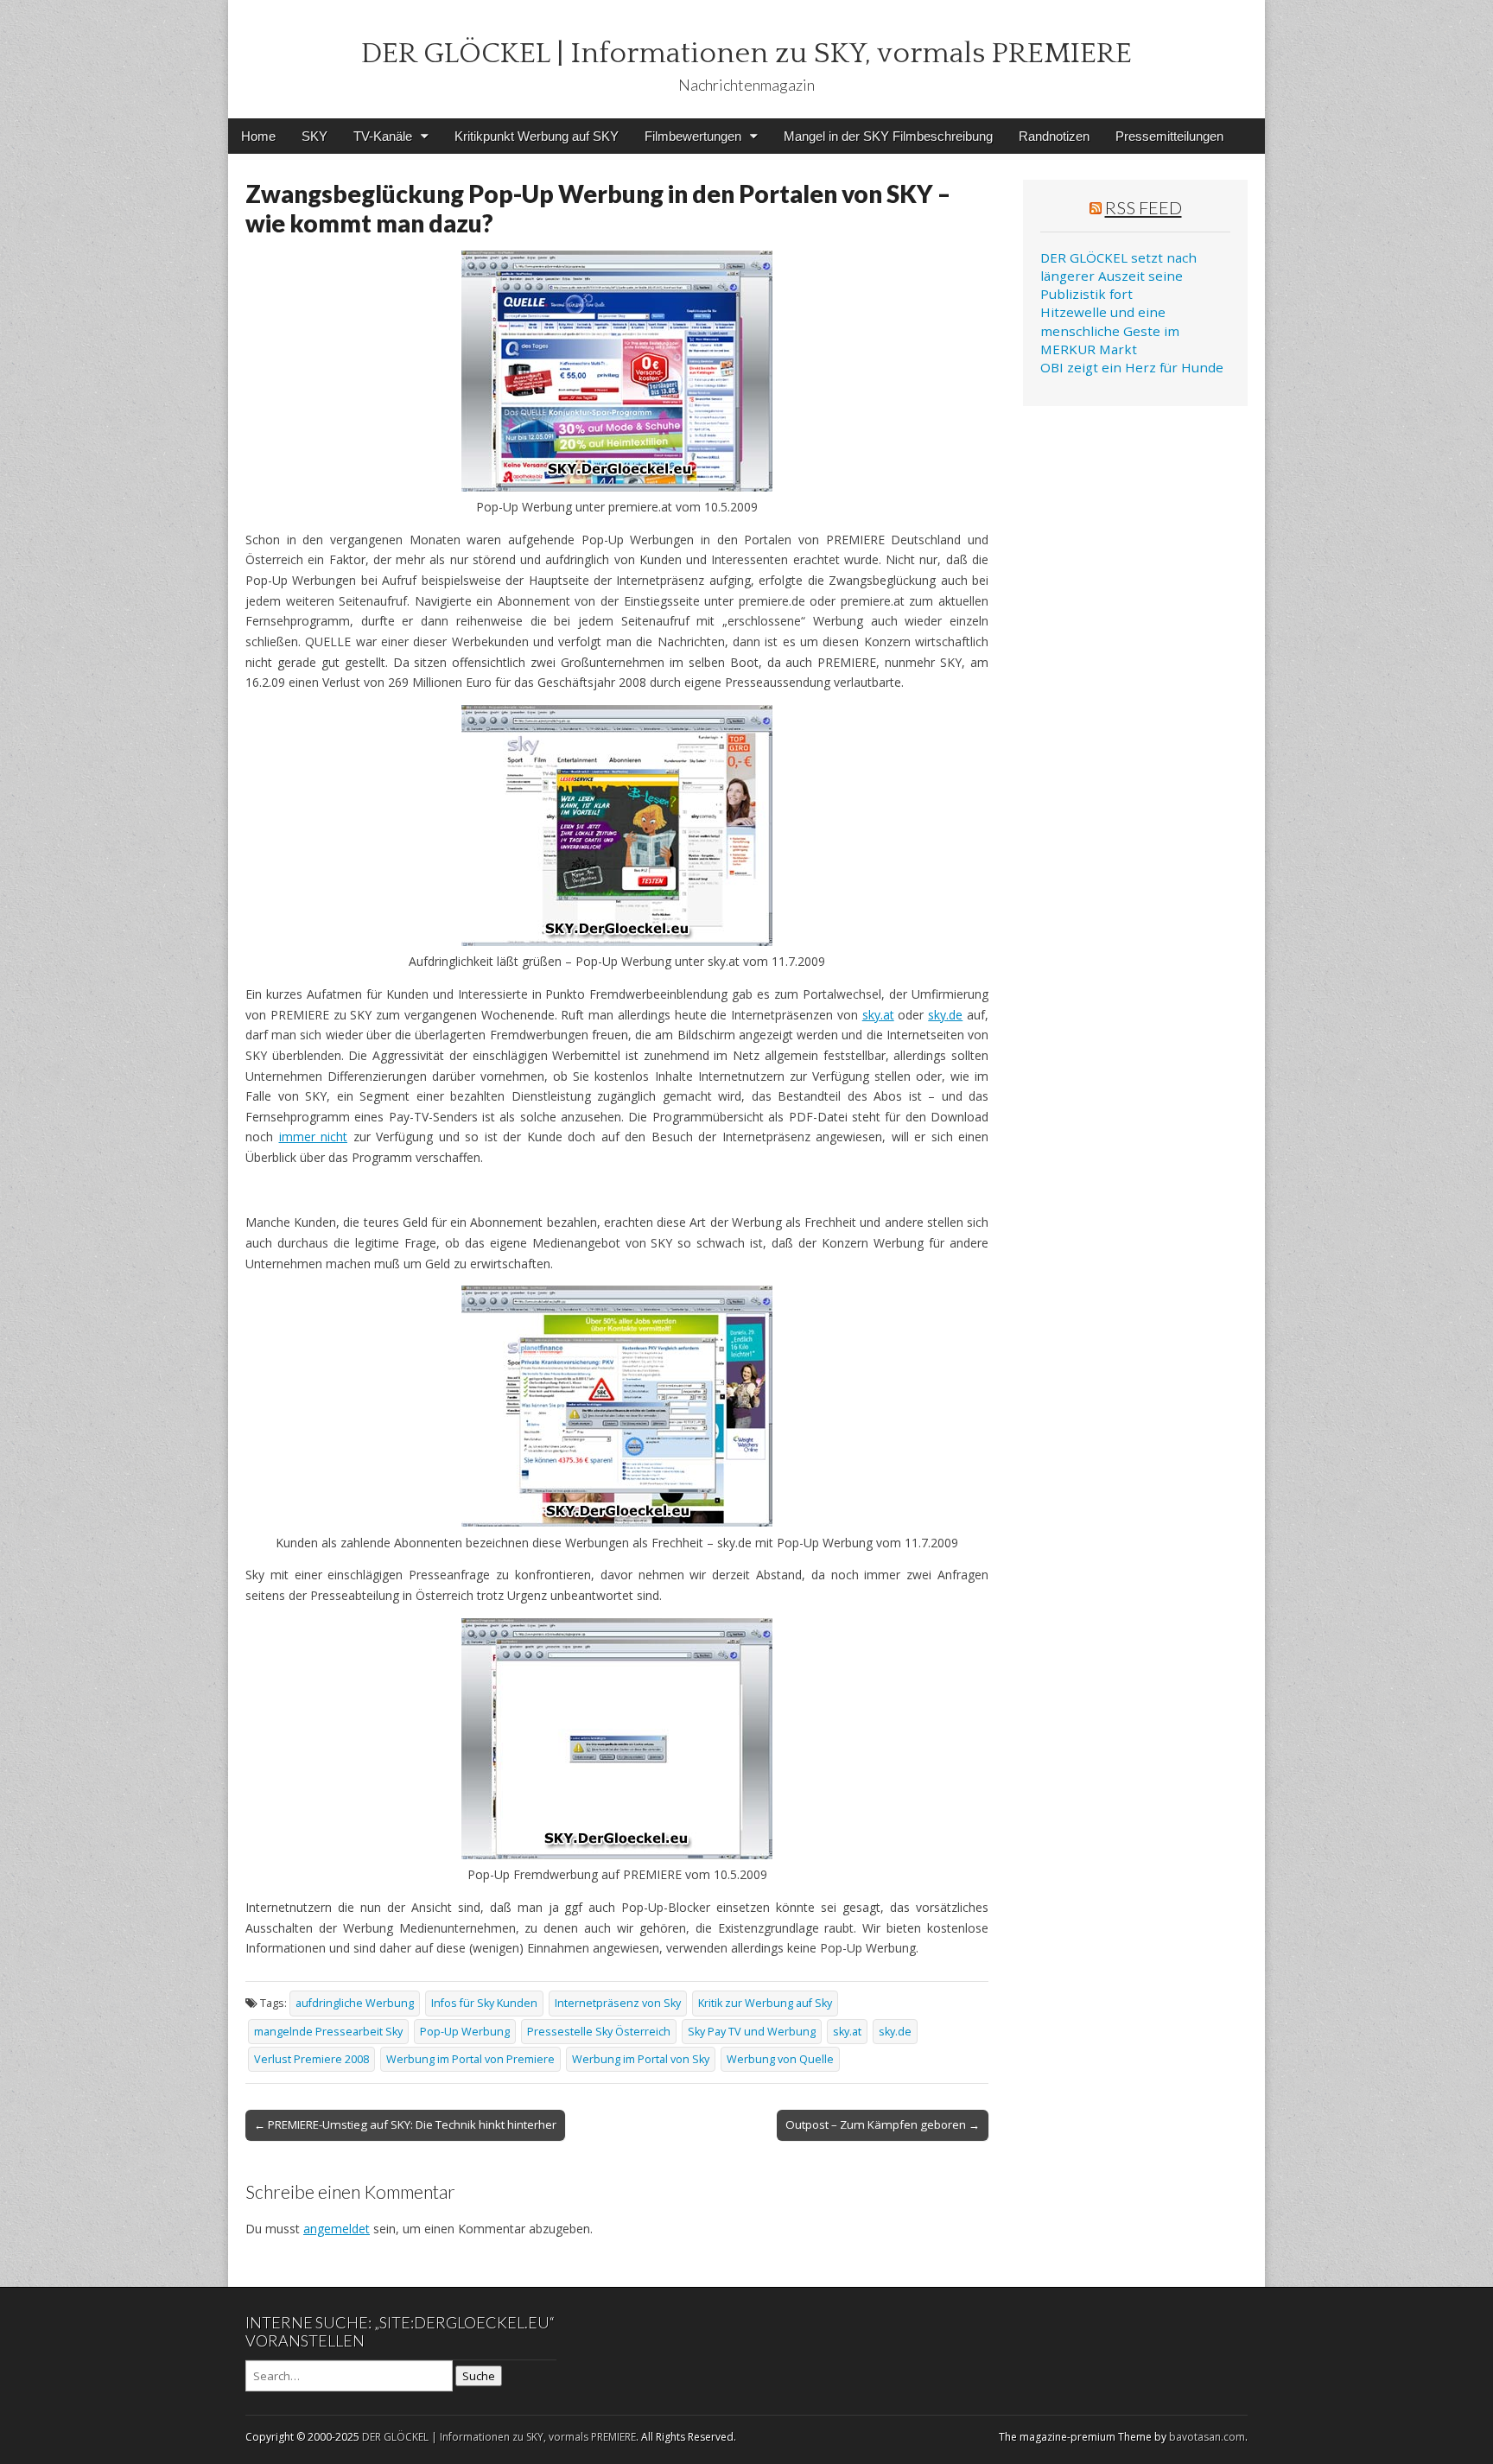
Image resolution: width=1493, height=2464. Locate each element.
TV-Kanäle (383, 136)
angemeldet (337, 2229)
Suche (479, 2376)
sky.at (878, 1015)
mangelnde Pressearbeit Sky (328, 2032)
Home (258, 136)
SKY (314, 136)
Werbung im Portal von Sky (641, 2059)
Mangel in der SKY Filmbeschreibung (888, 136)
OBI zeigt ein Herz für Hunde (1132, 367)
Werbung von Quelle (780, 2059)
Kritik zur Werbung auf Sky (765, 2003)
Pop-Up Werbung (465, 2032)
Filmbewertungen (693, 136)
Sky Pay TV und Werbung (752, 2032)
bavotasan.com (1207, 2437)
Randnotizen (1054, 136)
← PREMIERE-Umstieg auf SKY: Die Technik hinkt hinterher (405, 2124)
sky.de (945, 1015)
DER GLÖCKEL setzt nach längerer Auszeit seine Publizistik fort (1118, 276)
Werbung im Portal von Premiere (470, 2059)
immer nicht (314, 1137)
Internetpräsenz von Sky (618, 2003)
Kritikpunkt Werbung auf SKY (537, 136)
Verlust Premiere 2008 (311, 2059)
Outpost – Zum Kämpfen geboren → (883, 2124)
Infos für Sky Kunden (484, 2003)
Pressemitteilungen (1169, 136)
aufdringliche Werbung (355, 2003)
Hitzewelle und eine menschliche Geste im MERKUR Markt (1110, 330)
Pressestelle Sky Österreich (599, 2032)
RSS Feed (1144, 207)
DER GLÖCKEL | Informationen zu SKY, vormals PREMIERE (746, 54)
